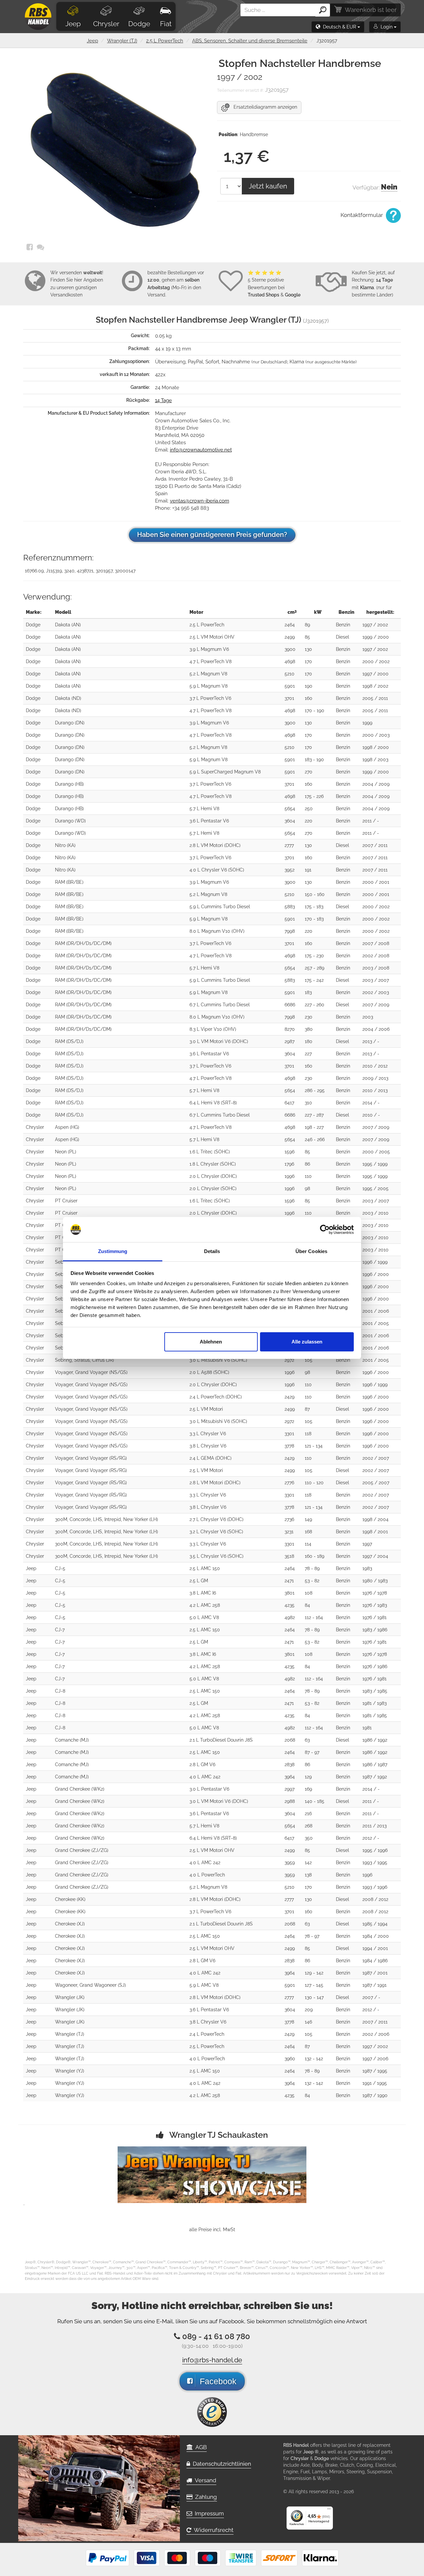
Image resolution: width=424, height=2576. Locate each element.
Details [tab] (212, 1251)
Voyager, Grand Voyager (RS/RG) (91, 1458)
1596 (290, 1152)
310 (308, 1103)
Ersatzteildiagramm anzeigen (263, 107)
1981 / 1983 (374, 1703)
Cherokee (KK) (70, 1899)
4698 (290, 661)
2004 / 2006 (376, 1029)
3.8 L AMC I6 (203, 1593)
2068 (290, 1740)
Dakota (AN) (68, 625)
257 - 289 (315, 968)
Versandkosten (66, 295)
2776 (289, 1483)
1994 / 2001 (375, 1948)
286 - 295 (315, 1090)
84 (307, 1605)
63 (307, 1740)
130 (308, 649)
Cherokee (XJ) (70, 1924)
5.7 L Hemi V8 (204, 809)
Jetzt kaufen (268, 186)
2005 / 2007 (376, 1483)
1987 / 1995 (375, 2071)
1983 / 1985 (375, 1691)
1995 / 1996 (375, 1850)
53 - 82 (312, 1581)
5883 (290, 907)
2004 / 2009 (376, 784)
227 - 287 (314, 1115)
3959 (290, 1863)
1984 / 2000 (376, 1936)
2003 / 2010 (375, 1213)
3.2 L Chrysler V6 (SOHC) (216, 1532)
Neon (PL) (66, 1152)
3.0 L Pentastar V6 (209, 1789)
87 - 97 (312, 1752)
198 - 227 (314, 1127)
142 (308, 1863)
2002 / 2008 (376, 956)
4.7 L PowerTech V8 (211, 661)
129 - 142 (314, 1973)
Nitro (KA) (65, 845)
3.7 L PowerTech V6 (210, 698)
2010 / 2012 (375, 1066)
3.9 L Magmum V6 (209, 649)
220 (309, 821)
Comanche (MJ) (72, 1740)
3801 (290, 1593)
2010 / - (371, 1115)
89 (307, 625)
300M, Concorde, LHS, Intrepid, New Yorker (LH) (106, 1519)
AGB (200, 2447)
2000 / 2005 (376, 1152)
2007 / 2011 (375, 845)
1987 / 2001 (375, 1973)
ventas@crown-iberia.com (200, 501)
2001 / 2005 (376, 1323)
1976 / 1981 (374, 1617)
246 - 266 (315, 1139)
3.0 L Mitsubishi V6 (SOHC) (218, 1360)
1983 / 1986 (375, 1630)
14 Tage (163, 400)
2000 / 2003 (376, 735)
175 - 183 (314, 907)
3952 (290, 870)
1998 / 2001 (375, 1532)
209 (309, 2010)
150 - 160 (315, 894)
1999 (367, 723)
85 (307, 637)
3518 (289, 1556)
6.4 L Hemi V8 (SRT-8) (213, 1103)
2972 (289, 1360)
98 (307, 1188)
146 (308, 2022)
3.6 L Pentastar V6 (209, 821)
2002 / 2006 (376, 2034)
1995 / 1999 (375, 1164)
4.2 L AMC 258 (205, 1605)
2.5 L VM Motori (206, 1409)
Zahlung (205, 2497)
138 (308, 1875)
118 (308, 1434)
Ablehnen (211, 1342)
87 (307, 1409)
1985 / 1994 (375, 1924)
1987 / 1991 (374, 1985)
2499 (290, 637)
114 (308, 1544)
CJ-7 (60, 1630)
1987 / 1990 (375, 2095)
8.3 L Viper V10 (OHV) (213, 1029)
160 (309, 698)
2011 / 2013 (374, 1826)
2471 (289, 1581)
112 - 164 (314, 1617)
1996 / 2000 (376, 1274)
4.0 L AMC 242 (205, 1777)
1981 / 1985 (375, 1715)
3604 (290, 821)
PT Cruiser (66, 1201)
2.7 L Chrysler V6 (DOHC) (216, 1519)
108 (309, 1593)
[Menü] (329, 2510)
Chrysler (106, 24)
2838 (290, 1764)
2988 (290, 1801)
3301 (289, 1434)
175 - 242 (314, 980)
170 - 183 (314, 919)
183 (308, 992)
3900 (290, 649)
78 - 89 (312, 1568)
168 (308, 1532)
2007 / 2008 (376, 943)
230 (309, 1017)
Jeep (73, 24)
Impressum (208, 2513)
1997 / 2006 (375, 2059)
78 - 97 (312, 1936)
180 (309, 1041)
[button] (338, 27)
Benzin (343, 625)
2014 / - (371, 1103)
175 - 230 (314, 956)
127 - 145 (314, 1985)
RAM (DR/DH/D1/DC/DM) (83, 943)
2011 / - (371, 821)
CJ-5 (60, 1568)
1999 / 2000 (376, 637)
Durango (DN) (70, 723)
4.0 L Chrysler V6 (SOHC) (217, 870)
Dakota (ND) (68, 698)
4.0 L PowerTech (207, 1875)
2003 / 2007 (376, 980)
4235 (290, 1605)
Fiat (166, 24)
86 (307, 1164)
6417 (289, 1103)
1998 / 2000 (376, 747)
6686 (290, 1005)
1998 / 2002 (375, 686)
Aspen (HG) (67, 1127)
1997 (367, 1544)
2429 (290, 1397)
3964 (290, 1777)
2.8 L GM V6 (202, 1764)
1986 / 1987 (375, 1764)
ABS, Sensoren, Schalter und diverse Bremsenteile (250, 41)
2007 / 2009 (376, 1005)
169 (308, 1789)
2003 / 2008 (376, 968)
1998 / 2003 (375, 760)
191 (308, 870)
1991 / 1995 (375, 2083)
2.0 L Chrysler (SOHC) (213, 1188)
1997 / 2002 (375, 625)
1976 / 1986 (375, 1666)
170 (308, 661)
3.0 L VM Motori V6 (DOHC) (219, 1041)
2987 (290, 1041)
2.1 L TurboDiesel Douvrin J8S (221, 1740)
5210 (290, 674)
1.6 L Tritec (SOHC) (210, 1152)
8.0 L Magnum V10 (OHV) (217, 931)
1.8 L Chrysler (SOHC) (213, 1164)
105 (309, 1360)
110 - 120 (314, 1483)
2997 (290, 1789)
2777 (289, 845)
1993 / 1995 (375, 1863)
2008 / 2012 (375, 1899)
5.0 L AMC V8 (204, 1617)
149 (308, 1519)
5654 (290, 809)
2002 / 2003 (376, 992)
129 (308, 1777)
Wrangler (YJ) (70, 2071)
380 (309, 1029)
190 (309, 686)
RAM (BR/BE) (69, 882)
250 (309, 809)
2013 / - (371, 1041)
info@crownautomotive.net (201, 450)
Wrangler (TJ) (122, 41)
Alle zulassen (307, 1342)
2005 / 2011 (375, 698)
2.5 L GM (199, 1581)
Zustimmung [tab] (113, 1251)
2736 (289, 1519)
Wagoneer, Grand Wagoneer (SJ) (90, 1985)
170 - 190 (315, 710)
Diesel (343, 637)
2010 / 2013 (375, 1090)
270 (309, 772)
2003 (368, 1017)
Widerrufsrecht (212, 2530)
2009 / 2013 (375, 1078)
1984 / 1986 (375, 1961)
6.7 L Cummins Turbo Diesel (220, 1005)
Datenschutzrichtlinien (221, 2464)
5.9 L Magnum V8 (209, 686)
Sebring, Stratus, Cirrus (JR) (84, 1360)
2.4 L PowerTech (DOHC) (216, 1397)
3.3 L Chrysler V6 (208, 1434)
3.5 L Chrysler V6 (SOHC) (216, 1556)
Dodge (139, 24)
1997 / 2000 (375, 674)
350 (309, 1838)
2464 (290, 625)
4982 (290, 1617)
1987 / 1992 (375, 1777)
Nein (389, 187)
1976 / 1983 (375, 1605)
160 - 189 (315, 1556)
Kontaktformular (362, 215)
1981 (367, 1728)
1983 (367, 1568)
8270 (290, 1029)
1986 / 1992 (375, 1740)
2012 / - (371, 1838)
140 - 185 (315, 1801)
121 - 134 (314, 1446)
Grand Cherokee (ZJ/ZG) (82, 1850)
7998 (290, 931)
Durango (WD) (70, 821)
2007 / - (371, 1997)
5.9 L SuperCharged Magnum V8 (225, 772)
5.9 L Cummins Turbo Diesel (220, 907)
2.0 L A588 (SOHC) (209, 1372)
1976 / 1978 (375, 1593)
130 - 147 (314, 1997)
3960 (290, 2059)
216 (308, 1814)
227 (308, 1054)
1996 (290, 1176)
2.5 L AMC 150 (205, 1568)
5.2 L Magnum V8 (208, 674)
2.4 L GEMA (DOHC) (211, 1458)
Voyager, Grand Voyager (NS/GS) (91, 1372)
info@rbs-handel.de (212, 2360)
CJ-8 (60, 1691)
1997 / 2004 (375, 1556)
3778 (289, 1446)
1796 (289, 1164)
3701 (289, 698)
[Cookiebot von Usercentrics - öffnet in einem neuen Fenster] (325, 1230)
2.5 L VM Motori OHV (212, 637)
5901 (290, 686)
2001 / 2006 (376, 1311)
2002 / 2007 (376, 1458)
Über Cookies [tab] (311, 1251)
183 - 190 (314, 760)
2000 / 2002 (376, 661)
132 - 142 (314, 2059)
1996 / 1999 (375, 1262)
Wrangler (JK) (70, 1997)
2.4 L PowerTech (207, 2034)
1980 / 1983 (375, 1581)
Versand (204, 2480)
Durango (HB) (69, 784)
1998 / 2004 (375, 1519)
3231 (289, 1532)
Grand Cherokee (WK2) (80, 1789)
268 (309, 1826)
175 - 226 (314, 796)
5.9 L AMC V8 (204, 1985)
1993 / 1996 (375, 1887)
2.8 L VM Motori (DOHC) (215, 845)
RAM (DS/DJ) (69, 1041)
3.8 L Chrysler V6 (208, 1446)
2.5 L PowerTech (165, 41)
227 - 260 (315, 1005)
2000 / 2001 (376, 882)
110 (308, 1176)
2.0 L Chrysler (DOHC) (213, 1176)
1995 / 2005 (375, 1188)
